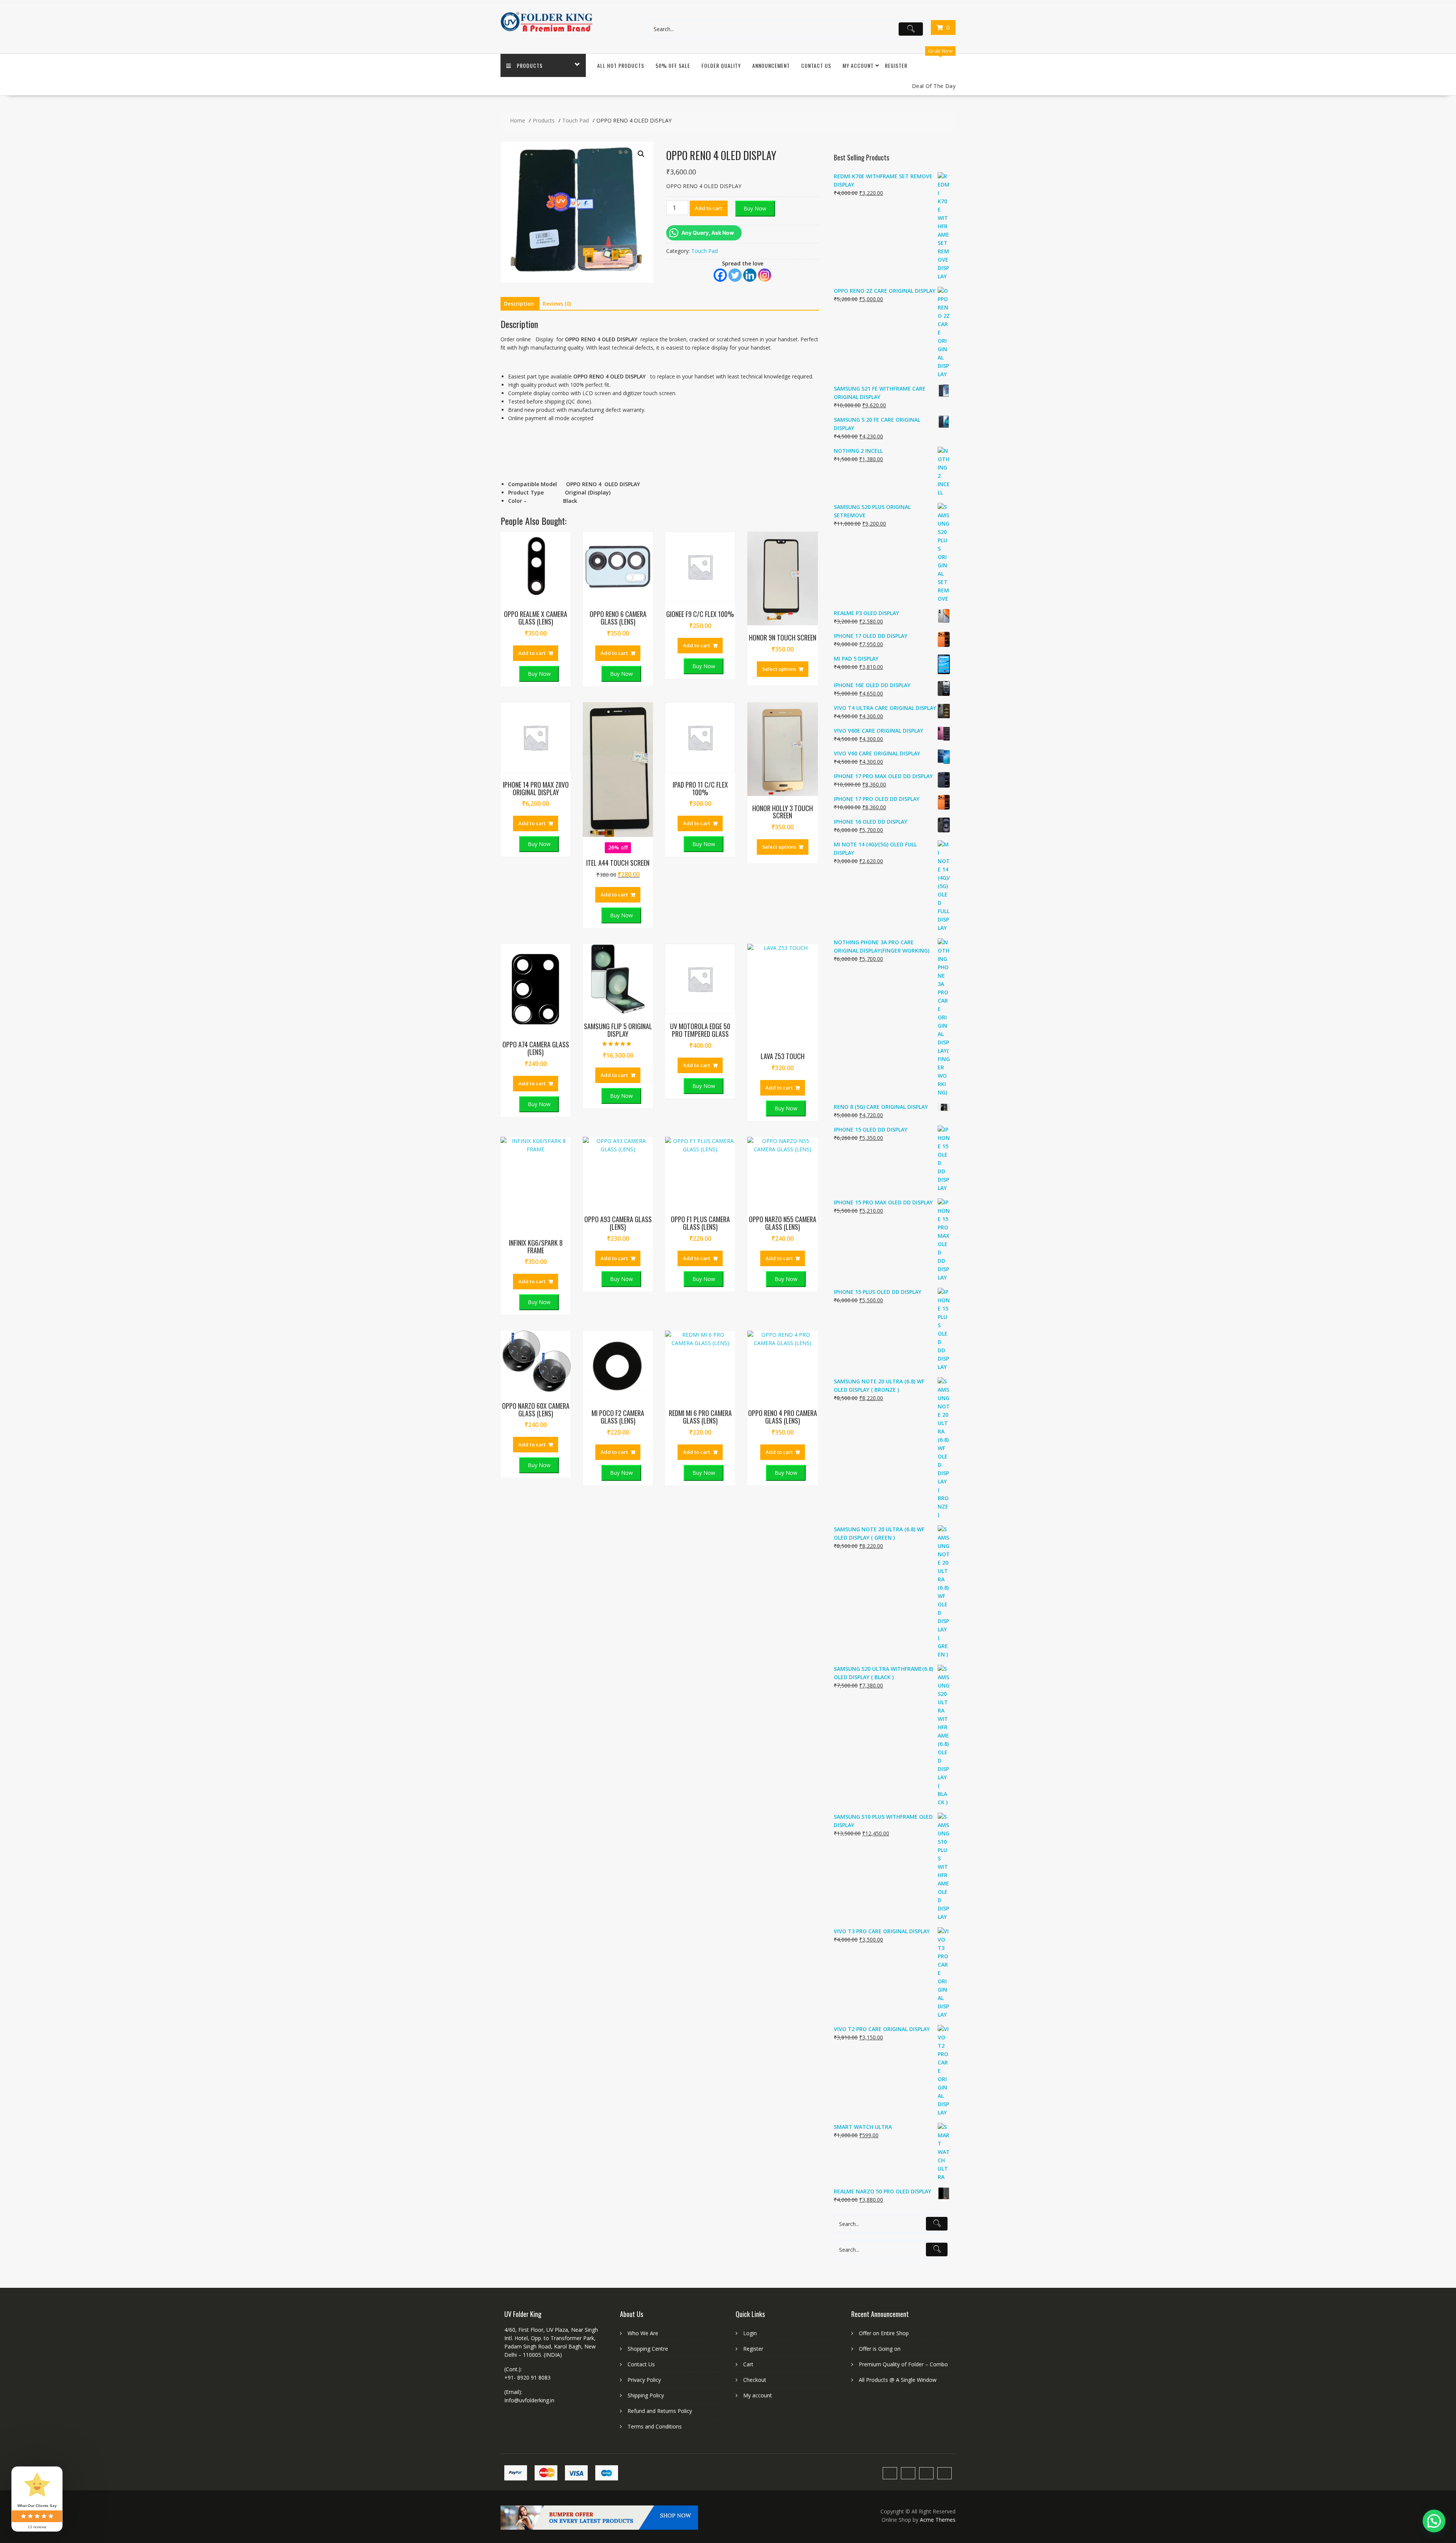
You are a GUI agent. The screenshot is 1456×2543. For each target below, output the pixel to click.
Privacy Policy (644, 2380)
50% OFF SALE (673, 65)
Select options (779, 669)
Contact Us (816, 65)
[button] (641, 154)
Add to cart (709, 208)
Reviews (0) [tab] (557, 304)
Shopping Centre (648, 2349)
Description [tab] (519, 304)
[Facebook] (720, 275)
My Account (858, 65)
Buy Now (755, 208)
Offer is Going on (880, 2349)
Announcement (771, 65)
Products (530, 65)
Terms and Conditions (655, 2426)
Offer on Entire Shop (884, 2333)
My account (758, 2395)
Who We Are (643, 2333)
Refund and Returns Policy (660, 2411)
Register (896, 65)
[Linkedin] (750, 275)
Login (750, 2333)
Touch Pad (704, 251)
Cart (748, 2364)
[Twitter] (735, 275)
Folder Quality (721, 65)
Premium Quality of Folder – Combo (903, 2364)
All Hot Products (621, 65)
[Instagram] (765, 275)
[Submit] (911, 29)
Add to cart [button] (532, 653)
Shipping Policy (646, 2395)
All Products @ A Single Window (898, 2380)
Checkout (755, 2380)
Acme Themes (938, 2520)
